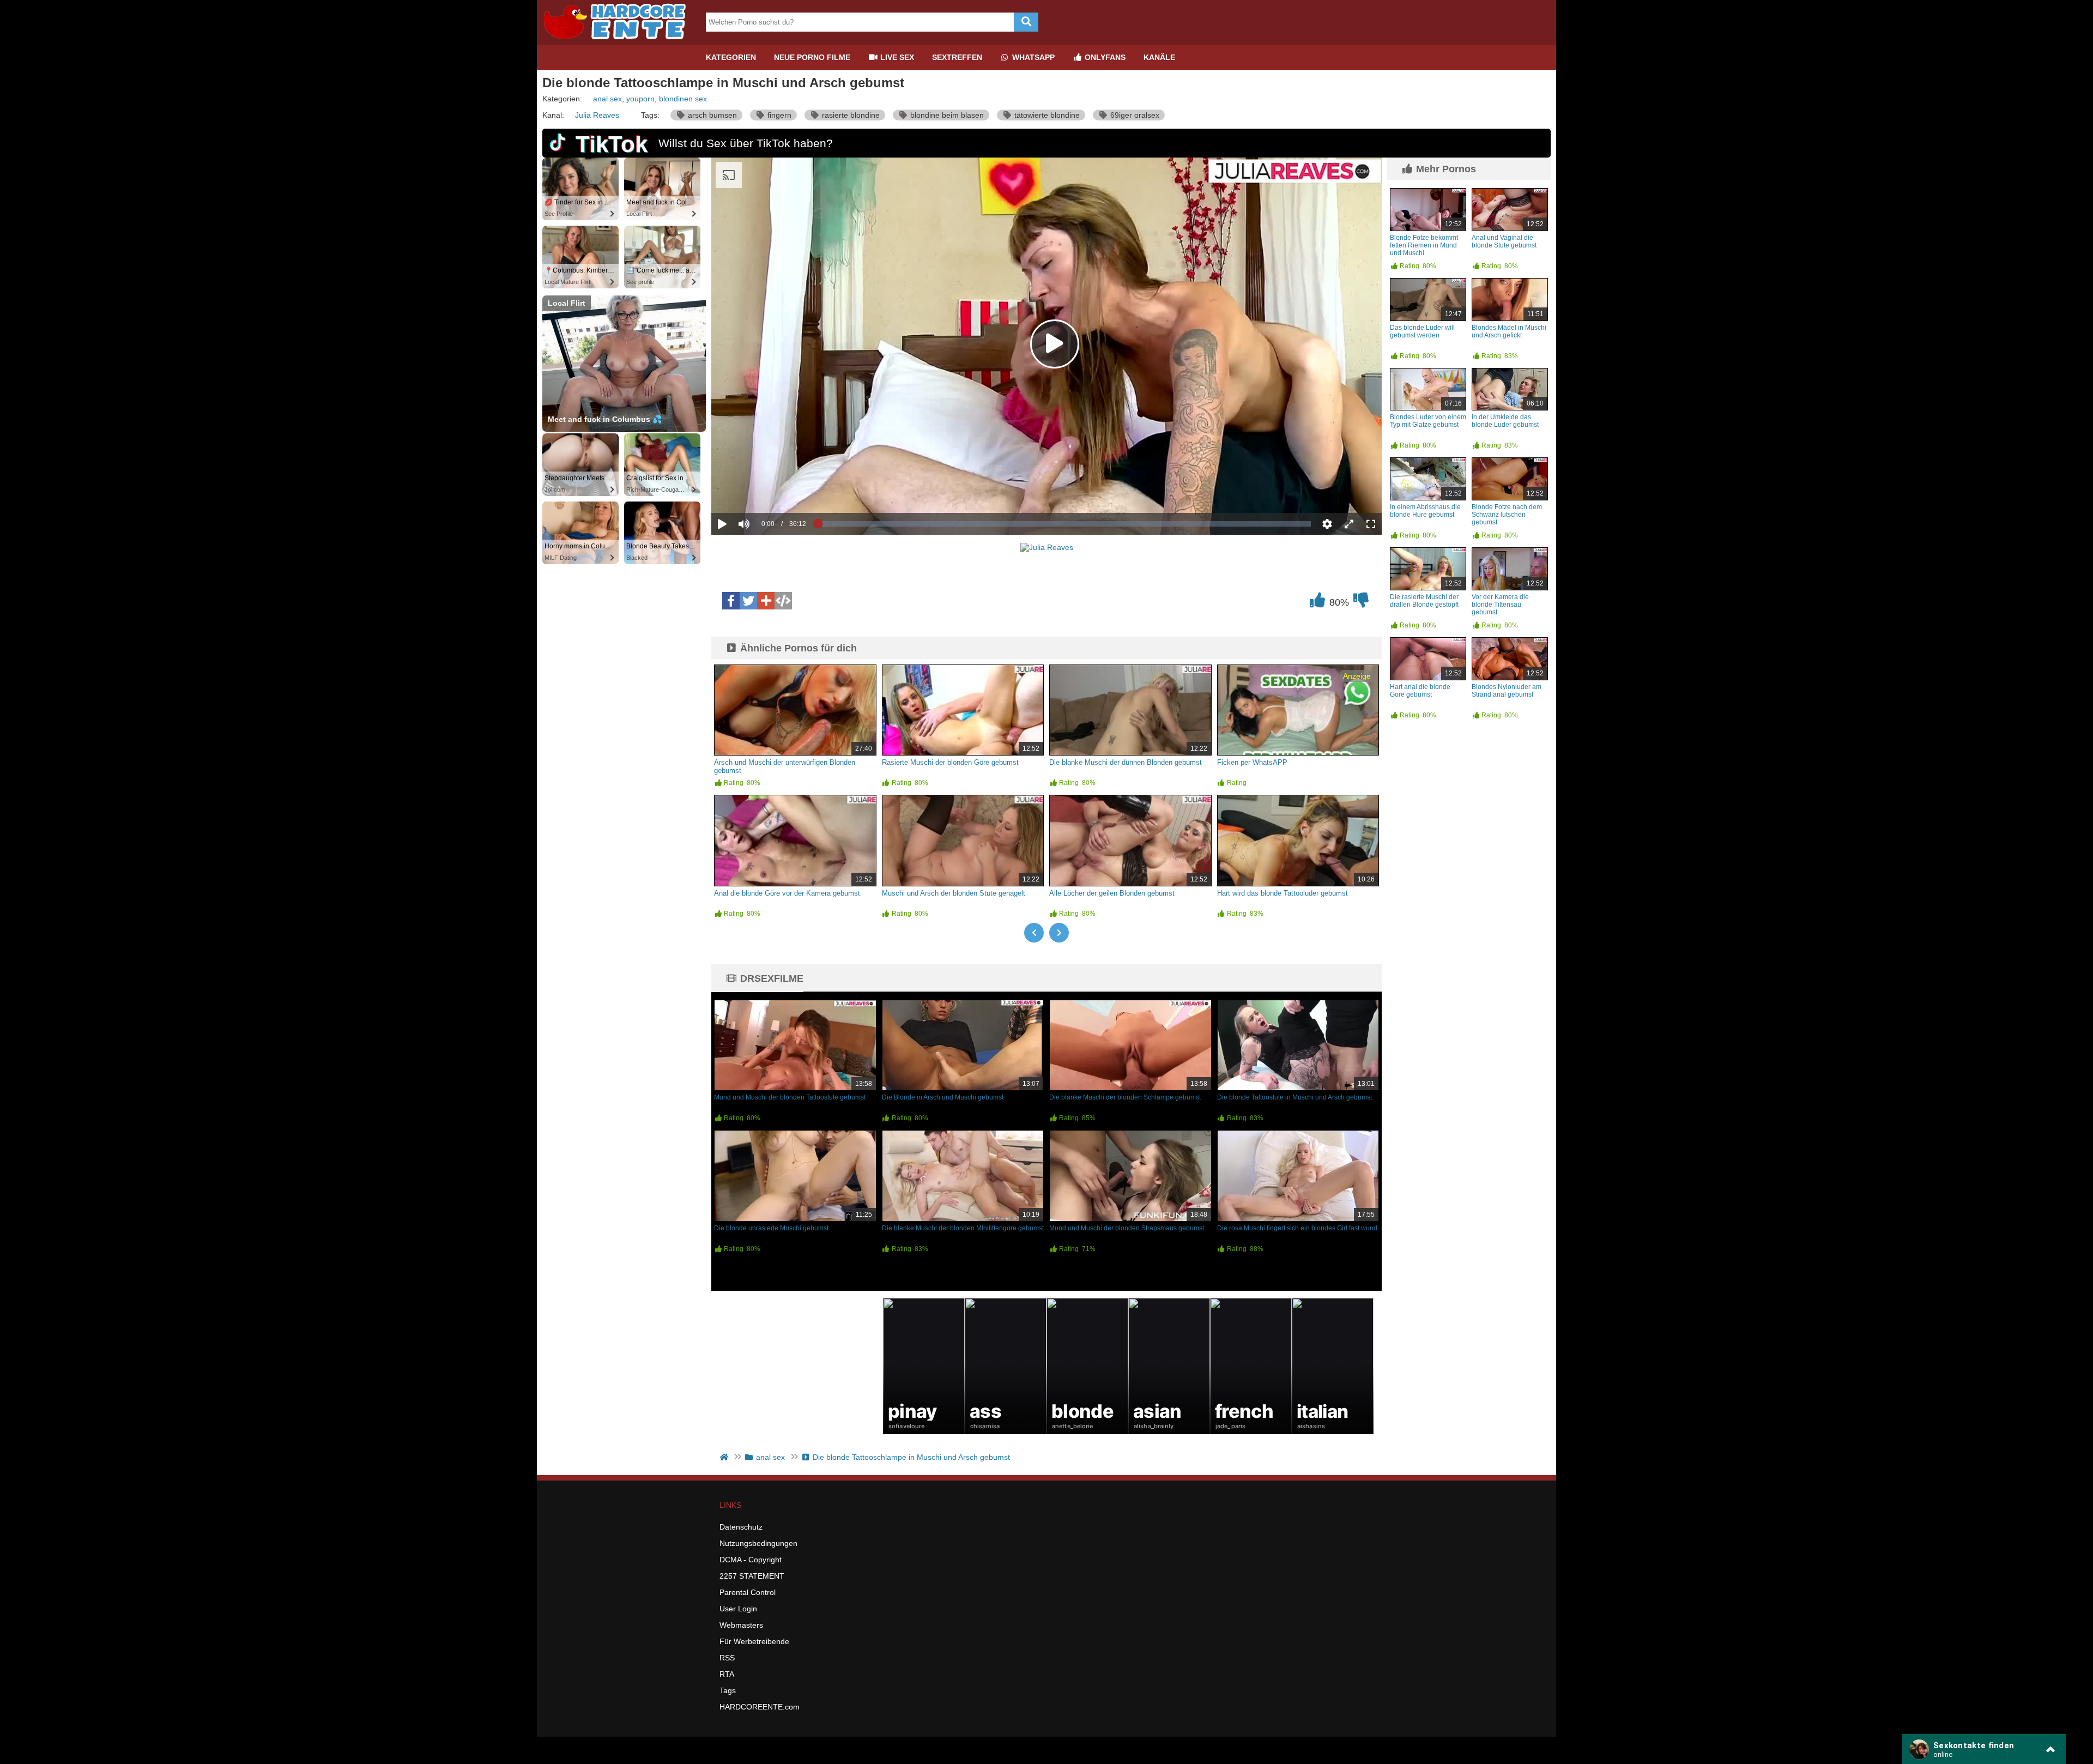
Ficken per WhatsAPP (1252, 762)
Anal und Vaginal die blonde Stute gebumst (1504, 241)
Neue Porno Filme (812, 57)
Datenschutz (741, 1527)
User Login (738, 1609)
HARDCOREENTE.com (760, 1707)
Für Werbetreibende (754, 1641)
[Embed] (783, 601)
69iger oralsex (1134, 115)
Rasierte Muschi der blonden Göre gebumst (950, 762)
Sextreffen (957, 57)
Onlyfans (1104, 57)
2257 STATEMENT (752, 1576)
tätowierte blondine (1046, 115)
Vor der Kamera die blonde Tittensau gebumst (1500, 605)
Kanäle (1159, 57)
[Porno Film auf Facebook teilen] (731, 601)
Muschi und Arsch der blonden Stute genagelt (954, 893)
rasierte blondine (850, 115)
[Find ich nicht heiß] (1361, 603)
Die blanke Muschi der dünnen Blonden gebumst (1126, 762)
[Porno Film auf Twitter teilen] (748, 601)
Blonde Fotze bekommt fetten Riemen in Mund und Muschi (1424, 245)
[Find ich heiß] (1317, 603)
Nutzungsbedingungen (758, 1543)
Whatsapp (1032, 57)
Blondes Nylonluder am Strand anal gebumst (1507, 691)
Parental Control (748, 1592)
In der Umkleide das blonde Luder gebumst (1505, 421)
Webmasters (741, 1625)
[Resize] (1349, 524)
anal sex (607, 99)
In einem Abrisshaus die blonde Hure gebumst (1425, 511)
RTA (727, 1674)
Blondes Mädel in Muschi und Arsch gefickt (1509, 331)
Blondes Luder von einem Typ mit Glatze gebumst (1428, 421)
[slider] (763, 490)
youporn (640, 99)
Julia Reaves (597, 115)
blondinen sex (683, 99)
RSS (727, 1658)
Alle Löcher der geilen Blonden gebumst (1112, 893)
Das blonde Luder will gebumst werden (1422, 331)
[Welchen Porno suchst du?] (1026, 22)
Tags (728, 1690)
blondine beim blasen (946, 115)
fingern (778, 115)
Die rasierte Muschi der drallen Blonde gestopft (1424, 601)
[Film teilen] (766, 601)
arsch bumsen (711, 115)
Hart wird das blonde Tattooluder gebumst (1283, 893)
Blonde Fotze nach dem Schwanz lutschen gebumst (1507, 515)
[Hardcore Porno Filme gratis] (619, 41)
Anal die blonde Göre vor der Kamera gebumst (787, 893)
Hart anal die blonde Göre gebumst (1420, 691)
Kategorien (731, 57)
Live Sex (896, 57)
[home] (725, 1457)
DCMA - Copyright (751, 1560)
